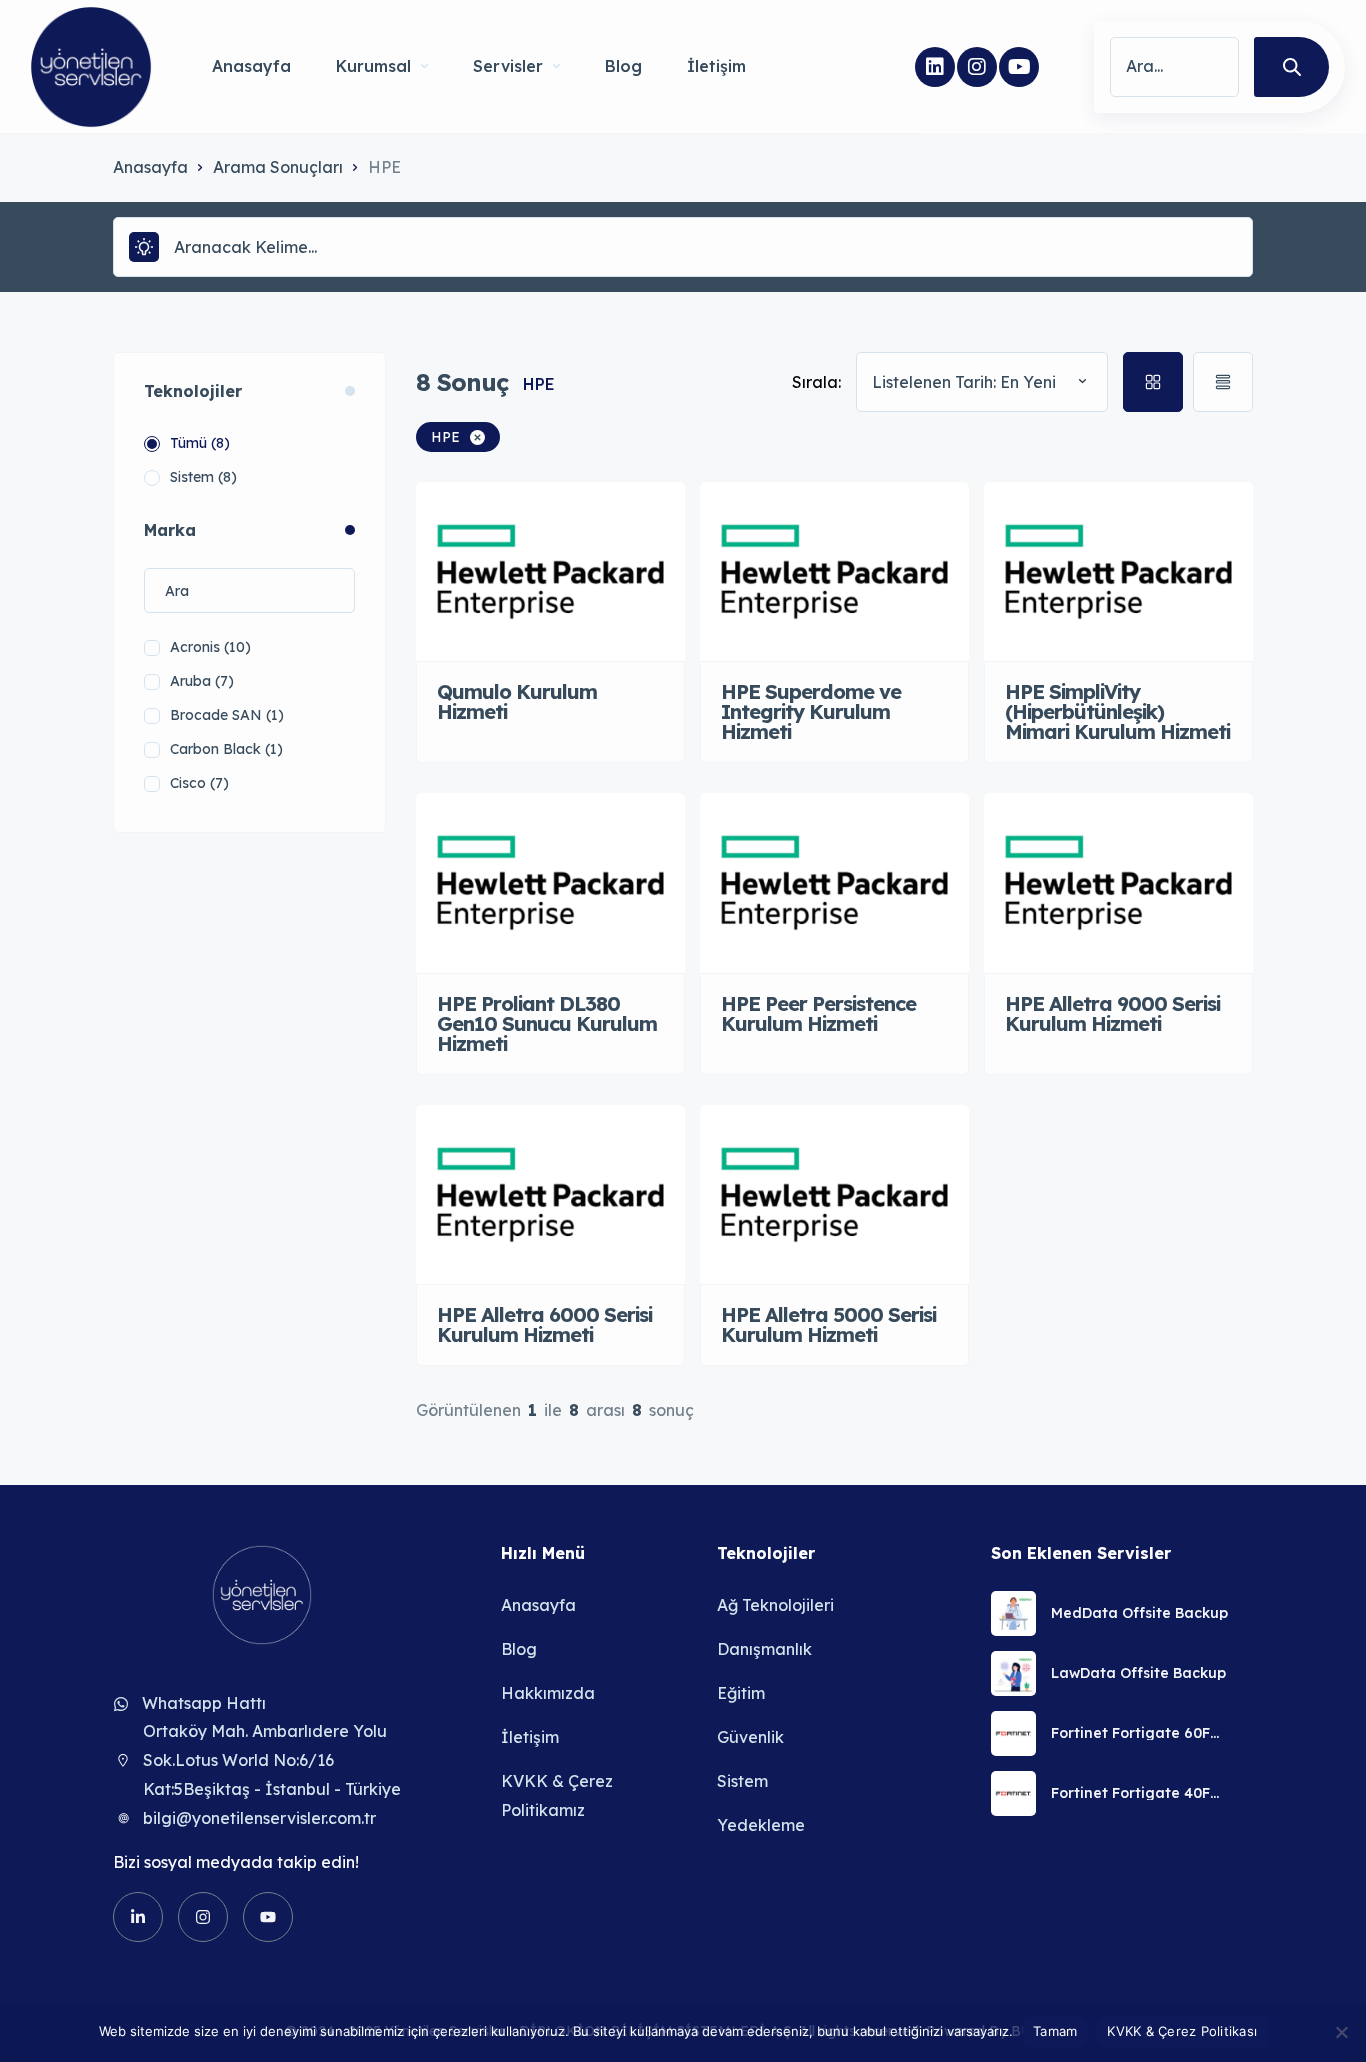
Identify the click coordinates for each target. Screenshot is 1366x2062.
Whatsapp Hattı (204, 1703)
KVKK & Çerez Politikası (1182, 2031)
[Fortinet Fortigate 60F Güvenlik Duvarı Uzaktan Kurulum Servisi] (1013, 1733)
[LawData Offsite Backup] (1013, 1673)
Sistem (742, 1781)
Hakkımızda (548, 1693)
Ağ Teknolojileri (775, 1605)
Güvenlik (750, 1737)
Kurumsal (373, 66)
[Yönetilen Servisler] (91, 67)
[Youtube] (1019, 67)
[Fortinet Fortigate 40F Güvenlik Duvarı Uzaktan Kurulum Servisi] (1013, 1793)
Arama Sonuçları (278, 167)
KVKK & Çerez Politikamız (557, 1795)
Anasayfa (251, 66)
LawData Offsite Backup (1138, 1673)
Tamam (1055, 2031)
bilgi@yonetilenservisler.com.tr (259, 1818)
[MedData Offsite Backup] (1013, 1613)
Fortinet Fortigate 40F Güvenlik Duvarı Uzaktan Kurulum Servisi (1140, 1793)
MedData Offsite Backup (1139, 1613)
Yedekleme (761, 1825)
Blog (623, 66)
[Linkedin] (935, 67)
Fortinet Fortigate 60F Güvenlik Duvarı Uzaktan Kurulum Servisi (1140, 1733)
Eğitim (741, 1693)
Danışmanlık (764, 1649)
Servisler (508, 66)
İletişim (716, 66)
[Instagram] (977, 67)
